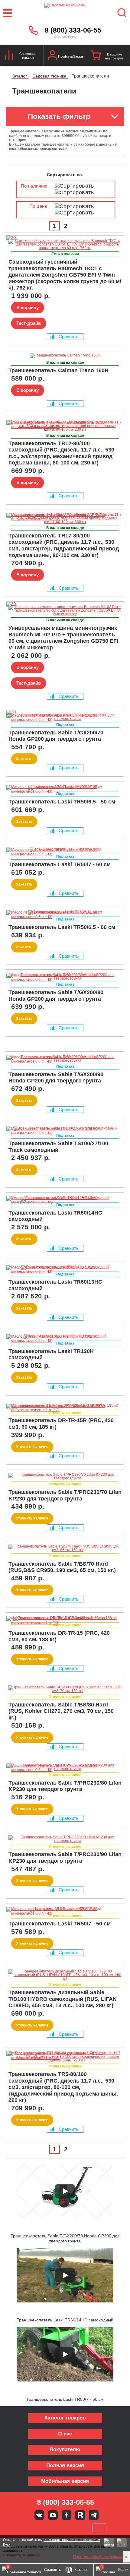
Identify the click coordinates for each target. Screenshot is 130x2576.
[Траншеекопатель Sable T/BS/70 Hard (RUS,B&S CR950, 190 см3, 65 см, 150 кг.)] (65, 1548)
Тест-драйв (29, 323)
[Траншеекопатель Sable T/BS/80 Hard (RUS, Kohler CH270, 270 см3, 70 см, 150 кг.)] (65, 1689)
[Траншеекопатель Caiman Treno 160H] (65, 356)
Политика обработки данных (98, 2557)
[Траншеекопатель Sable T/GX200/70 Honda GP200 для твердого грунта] (18, 712)
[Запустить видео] (65, 2191)
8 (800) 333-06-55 (73, 30)
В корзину (28, 307)
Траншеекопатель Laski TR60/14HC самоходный (65, 2320)
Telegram (94, 2515)
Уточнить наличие (32, 1447)
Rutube (80, 2515)
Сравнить (69, 336)
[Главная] (5, 77)
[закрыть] (126, 2557)
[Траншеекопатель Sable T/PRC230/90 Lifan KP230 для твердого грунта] (65, 1839)
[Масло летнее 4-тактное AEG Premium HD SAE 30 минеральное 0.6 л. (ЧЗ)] (63, 720)
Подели (72, 2528)
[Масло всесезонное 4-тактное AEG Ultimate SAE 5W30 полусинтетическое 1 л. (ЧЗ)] (63, 427)
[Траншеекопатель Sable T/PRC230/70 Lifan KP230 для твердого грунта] (65, 1476)
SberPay (99, 2528)
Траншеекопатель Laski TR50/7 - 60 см (65, 2399)
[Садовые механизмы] (65, 13)
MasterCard (45, 2528)
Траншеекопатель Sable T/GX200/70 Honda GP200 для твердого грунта (65, 2238)
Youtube (53, 2515)
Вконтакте (39, 2515)
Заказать (24, 759)
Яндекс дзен (67, 2515)
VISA (24, 2528)
